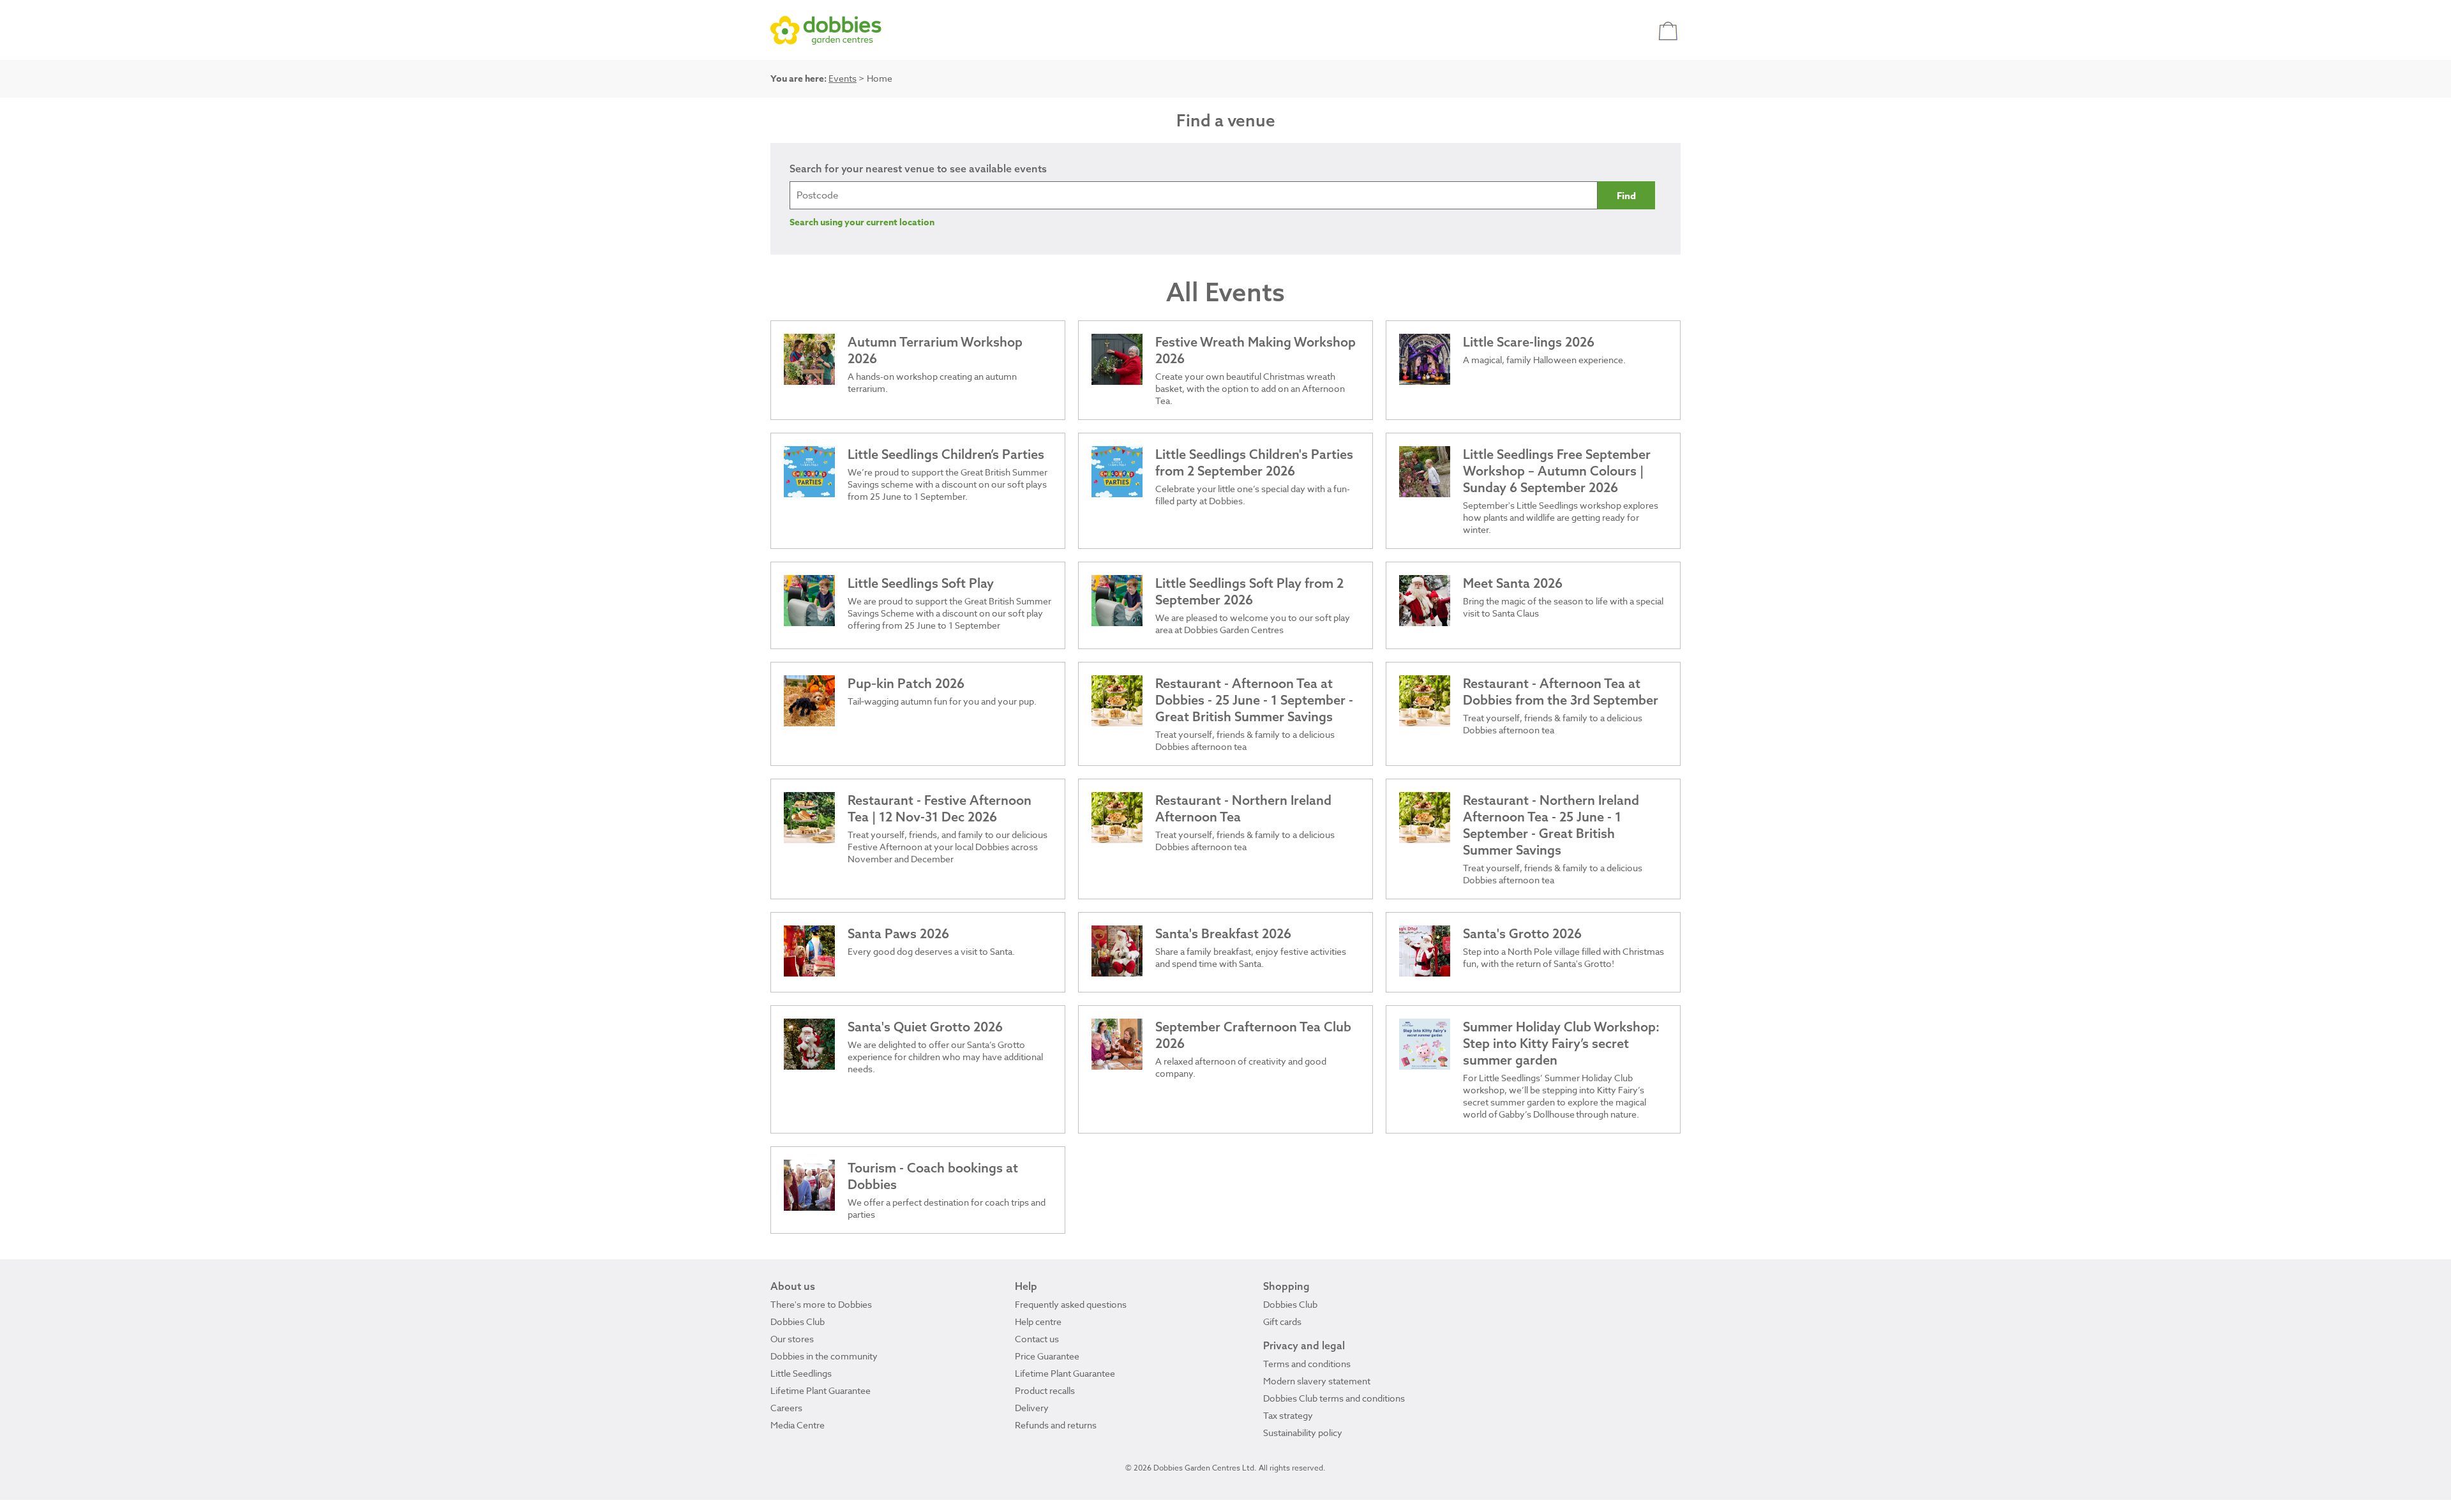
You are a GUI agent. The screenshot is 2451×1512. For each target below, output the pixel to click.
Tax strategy (1288, 1415)
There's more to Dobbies (821, 1304)
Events (843, 78)
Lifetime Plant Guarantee (821, 1390)
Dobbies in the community (824, 1356)
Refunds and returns (1056, 1425)
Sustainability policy (1303, 1433)
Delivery (1032, 1408)
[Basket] (1669, 30)
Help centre (1038, 1321)
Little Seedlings (801, 1373)
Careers (786, 1408)
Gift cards (1282, 1321)
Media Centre (798, 1425)
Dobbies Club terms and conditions (1334, 1398)
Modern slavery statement (1317, 1381)
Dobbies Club (798, 1321)
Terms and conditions (1307, 1364)
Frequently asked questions (1071, 1304)
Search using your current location (862, 222)
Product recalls (1045, 1390)
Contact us (1037, 1339)
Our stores (792, 1339)
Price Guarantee (1047, 1356)
